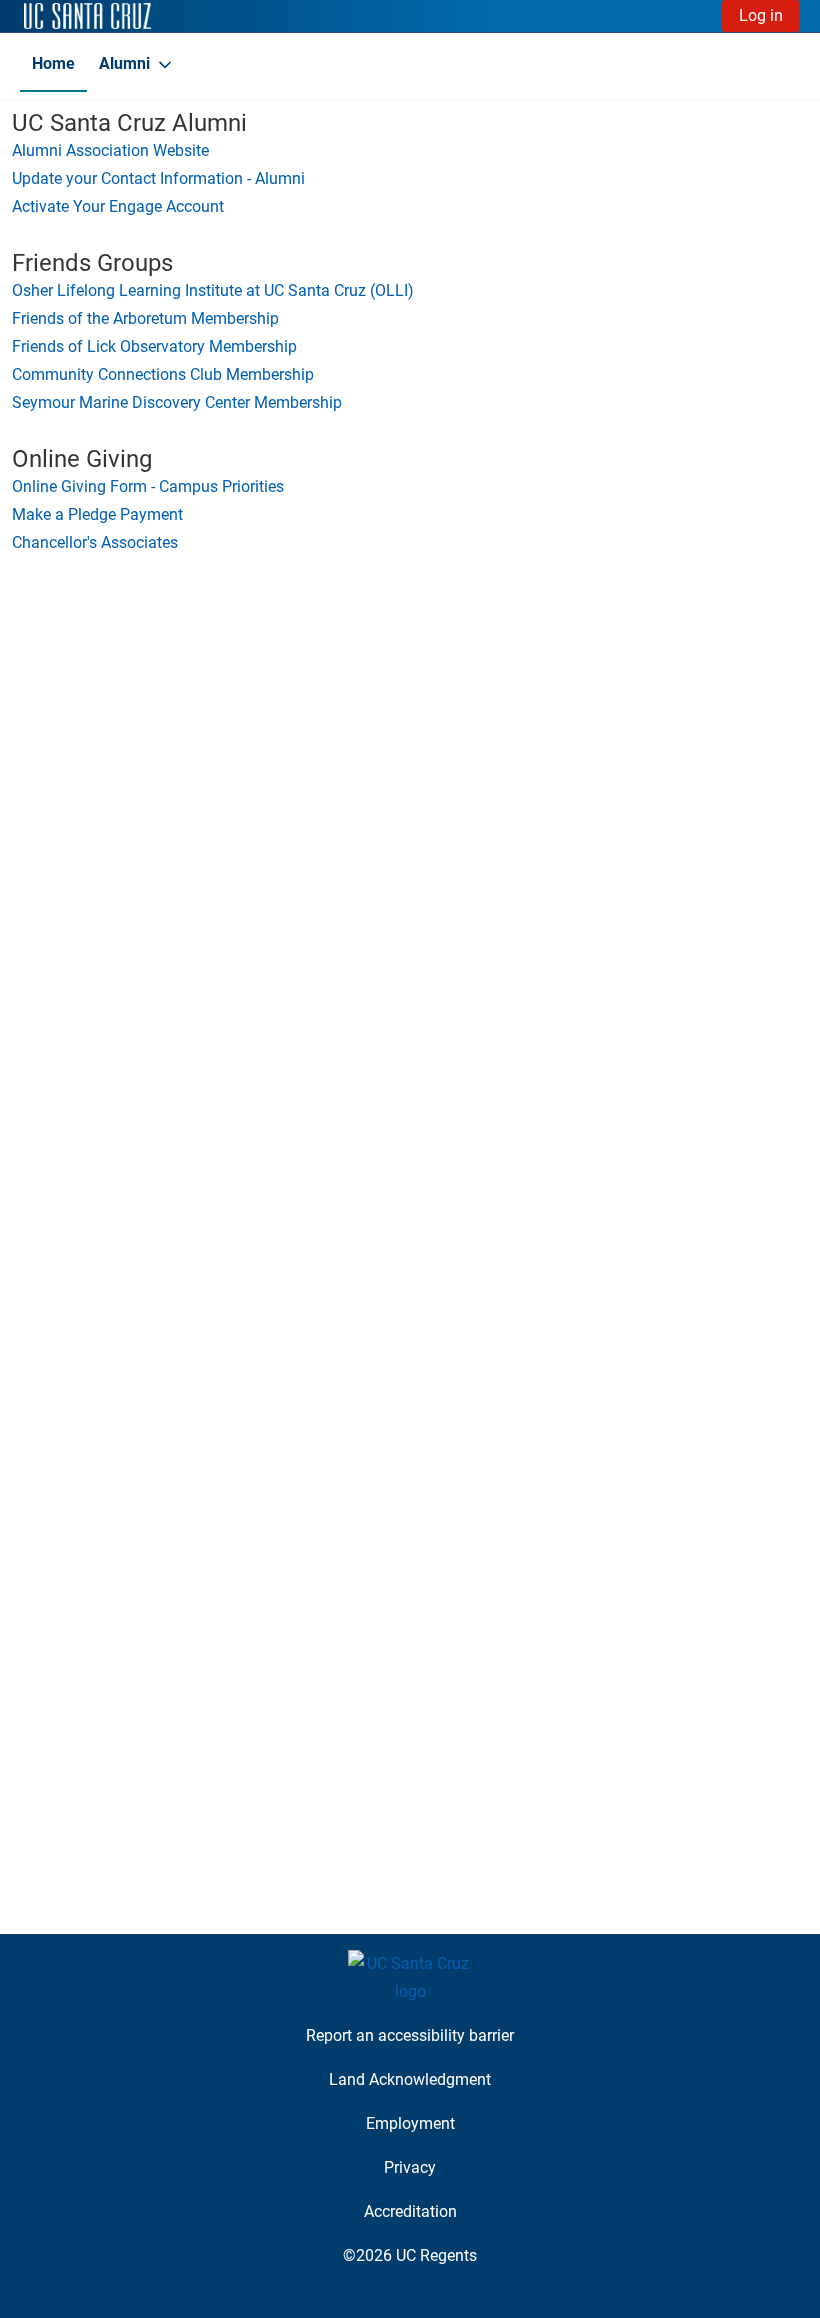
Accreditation (410, 2211)
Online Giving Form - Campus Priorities (148, 486)
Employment (410, 2123)
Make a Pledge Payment (97, 514)
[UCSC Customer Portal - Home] (87, 16)
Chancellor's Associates (95, 542)
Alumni (124, 63)
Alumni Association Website (110, 150)
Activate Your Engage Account (118, 206)
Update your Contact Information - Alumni (158, 178)
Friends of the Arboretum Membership (145, 318)
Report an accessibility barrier (410, 2035)
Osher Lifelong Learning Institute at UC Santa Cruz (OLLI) (213, 290)
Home (53, 63)
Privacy (410, 2167)
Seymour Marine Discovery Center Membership (177, 402)
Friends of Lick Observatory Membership (154, 346)
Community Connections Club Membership (163, 374)
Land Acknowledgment (410, 2079)
